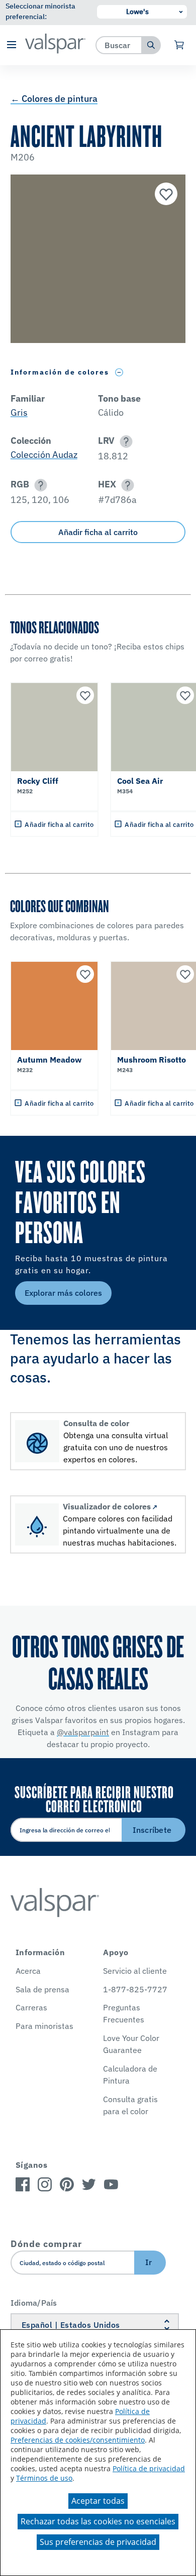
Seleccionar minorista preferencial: (40, 11)
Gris (19, 412)
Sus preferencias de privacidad (98, 2542)
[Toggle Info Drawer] (119, 372)
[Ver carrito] (180, 45)
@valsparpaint (83, 1732)
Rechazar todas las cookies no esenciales (98, 2521)
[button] (11, 45)
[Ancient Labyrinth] (165, 195)
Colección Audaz (44, 455)
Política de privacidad (149, 2468)
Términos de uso (44, 2478)
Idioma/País (34, 2303)
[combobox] (119, 45)
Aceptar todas (98, 2501)
